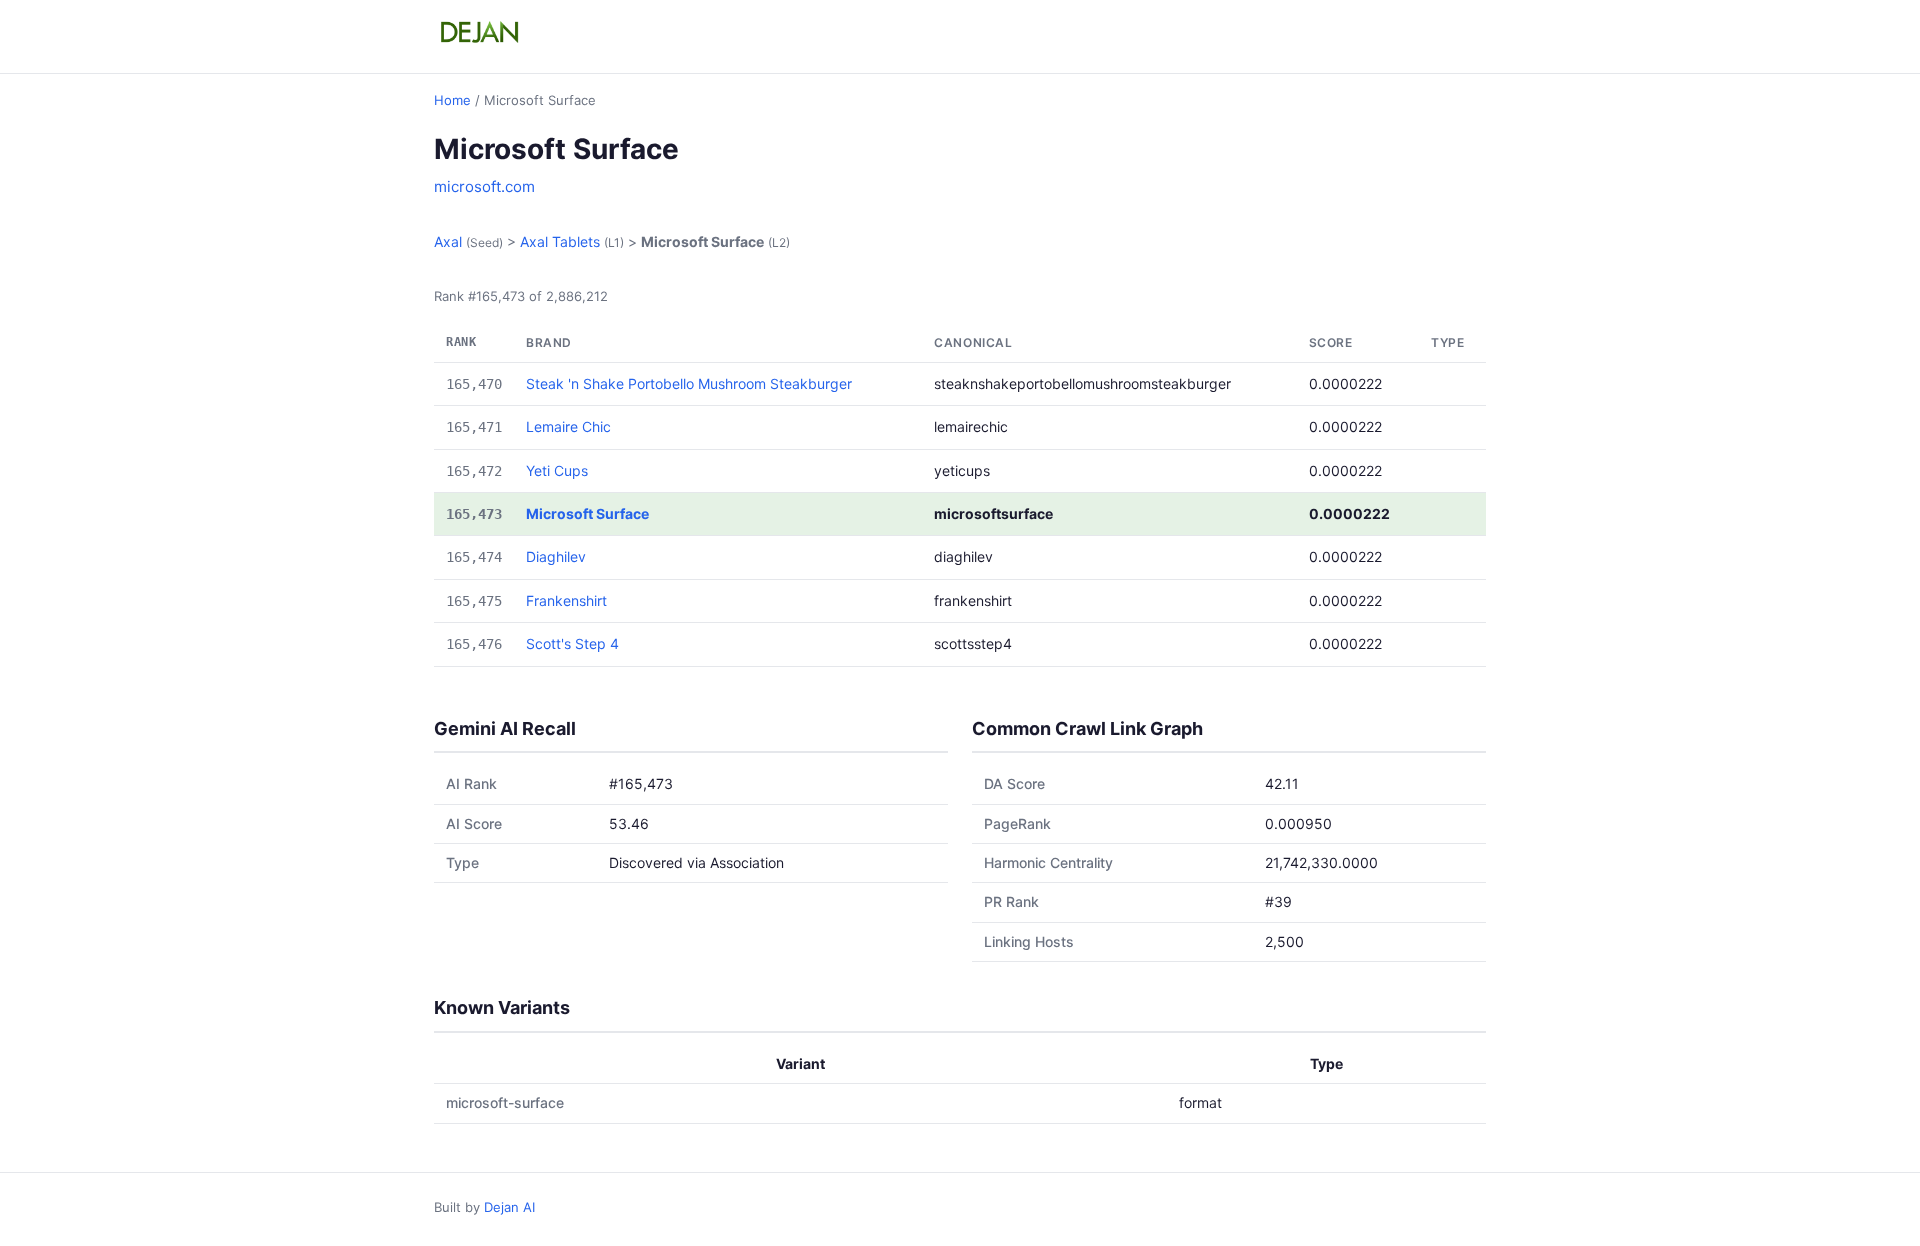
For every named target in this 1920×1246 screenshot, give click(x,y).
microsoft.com (484, 186)
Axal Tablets (560, 241)
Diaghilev (556, 556)
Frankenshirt (566, 600)
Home (452, 100)
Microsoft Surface (587, 513)
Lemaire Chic (568, 426)
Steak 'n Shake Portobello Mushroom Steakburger (689, 383)
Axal (448, 241)
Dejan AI (509, 1207)
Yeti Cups (557, 470)
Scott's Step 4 (572, 643)
